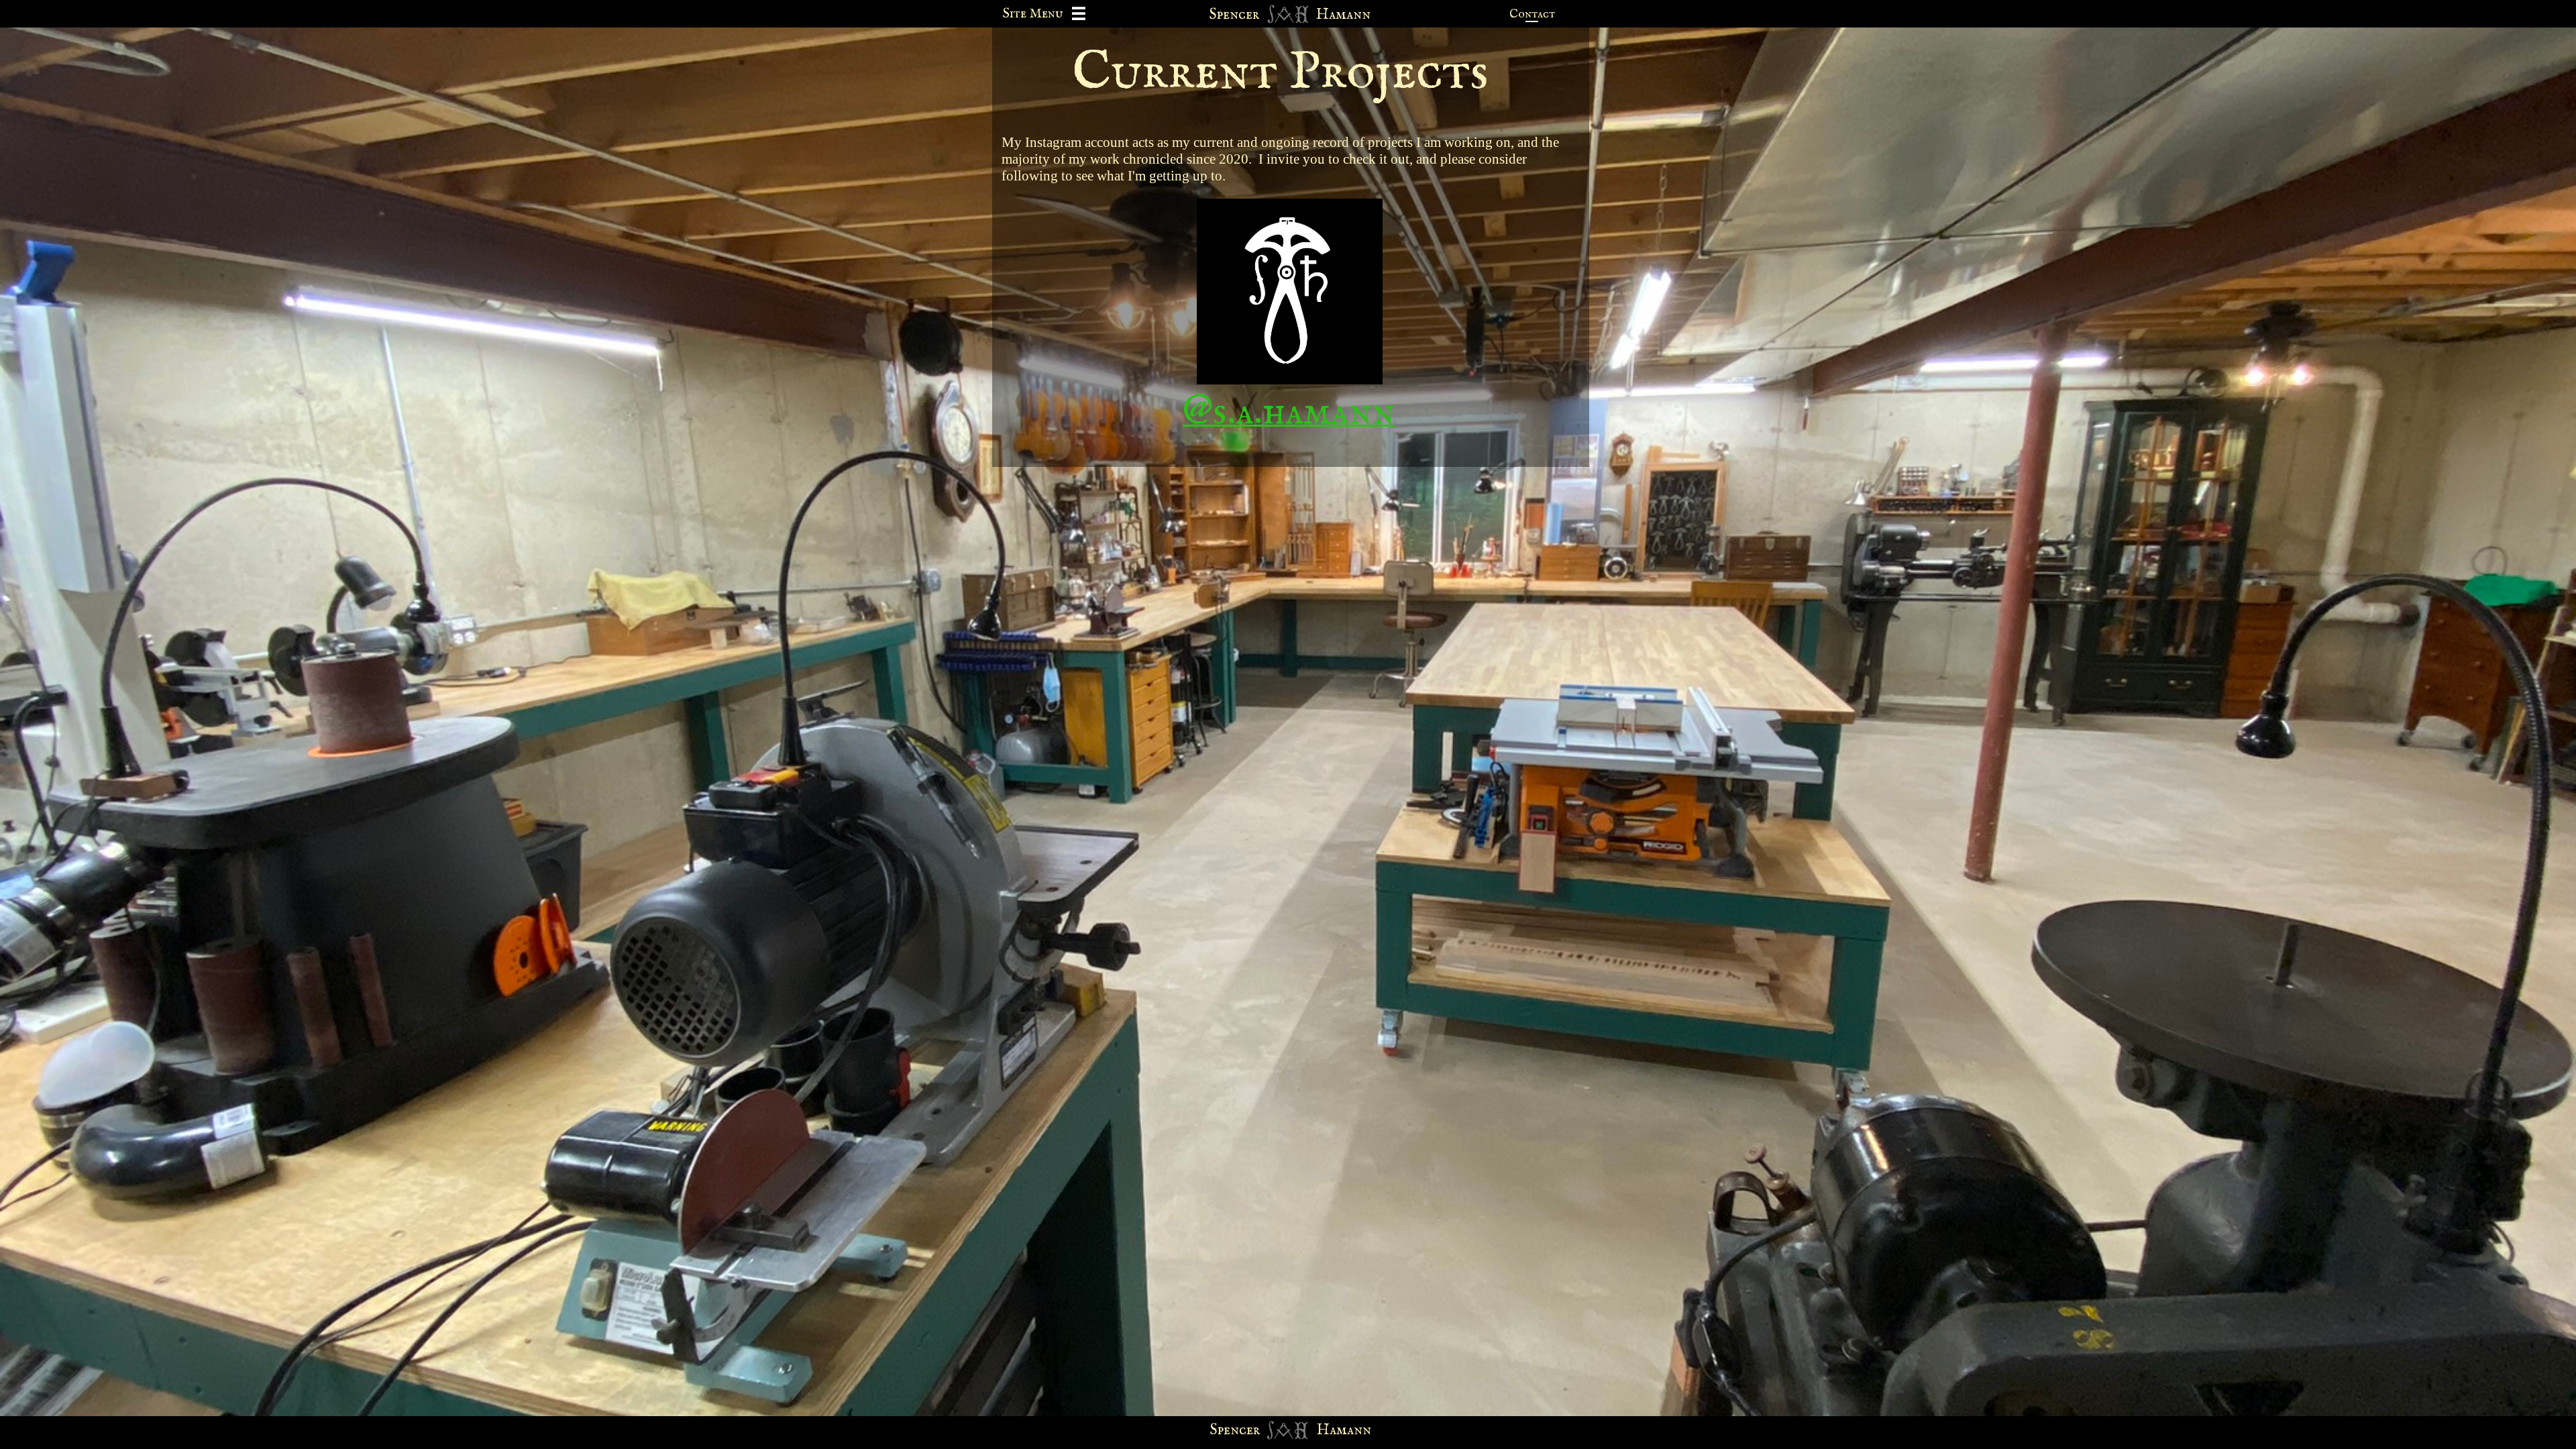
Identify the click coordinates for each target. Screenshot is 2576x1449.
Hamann (1344, 1430)
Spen (1225, 1430)
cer (1249, 1430)
